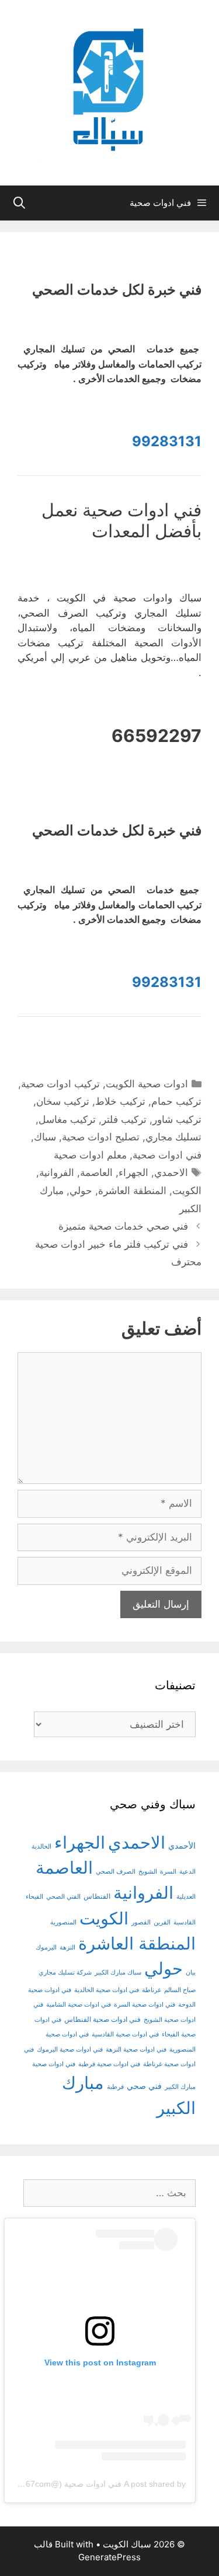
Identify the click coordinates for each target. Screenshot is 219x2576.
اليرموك (46, 1947)
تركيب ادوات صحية (60, 1084)
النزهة (67, 1947)
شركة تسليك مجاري (65, 1973)
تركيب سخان (63, 1101)
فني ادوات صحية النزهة (136, 2050)
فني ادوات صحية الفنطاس (102, 2020)
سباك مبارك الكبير (118, 1973)
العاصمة (96, 1172)
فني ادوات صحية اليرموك (70, 2050)
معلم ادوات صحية (90, 1155)
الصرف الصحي (116, 1872)
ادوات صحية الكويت (147, 1084)
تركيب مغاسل (67, 1119)
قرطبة (115, 2087)
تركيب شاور (177, 1119)
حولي (81, 1191)
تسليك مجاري (173, 1137)
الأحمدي (182, 1845)
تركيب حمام (176, 1101)
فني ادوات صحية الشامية (79, 2005)
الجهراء (133, 1172)
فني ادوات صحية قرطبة (109, 2064)
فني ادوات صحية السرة (145, 2005)
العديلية (186, 1897)
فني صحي (144, 2086)
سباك (45, 1137)
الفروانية (57, 1172)
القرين (162, 1922)
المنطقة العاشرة (132, 1191)
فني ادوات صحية (167, 1155)
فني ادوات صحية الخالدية (107, 1990)
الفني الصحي (63, 1897)
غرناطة (152, 1990)
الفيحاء (34, 1897)
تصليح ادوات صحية (101, 1137)
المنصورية (63, 1922)
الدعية (187, 1872)
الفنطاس (97, 1896)
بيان (191, 1973)
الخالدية (41, 1847)
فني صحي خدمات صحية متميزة (123, 1226)
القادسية (185, 1922)
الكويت (187, 1191)
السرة (168, 1872)
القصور (141, 1922)
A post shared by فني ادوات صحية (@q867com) (100, 2484)
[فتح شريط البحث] (19, 203)
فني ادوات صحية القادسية (125, 2034)
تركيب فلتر (124, 1119)
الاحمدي (171, 1172)
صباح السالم (180, 1990)
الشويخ (148, 1872)
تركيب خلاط (120, 1101)
